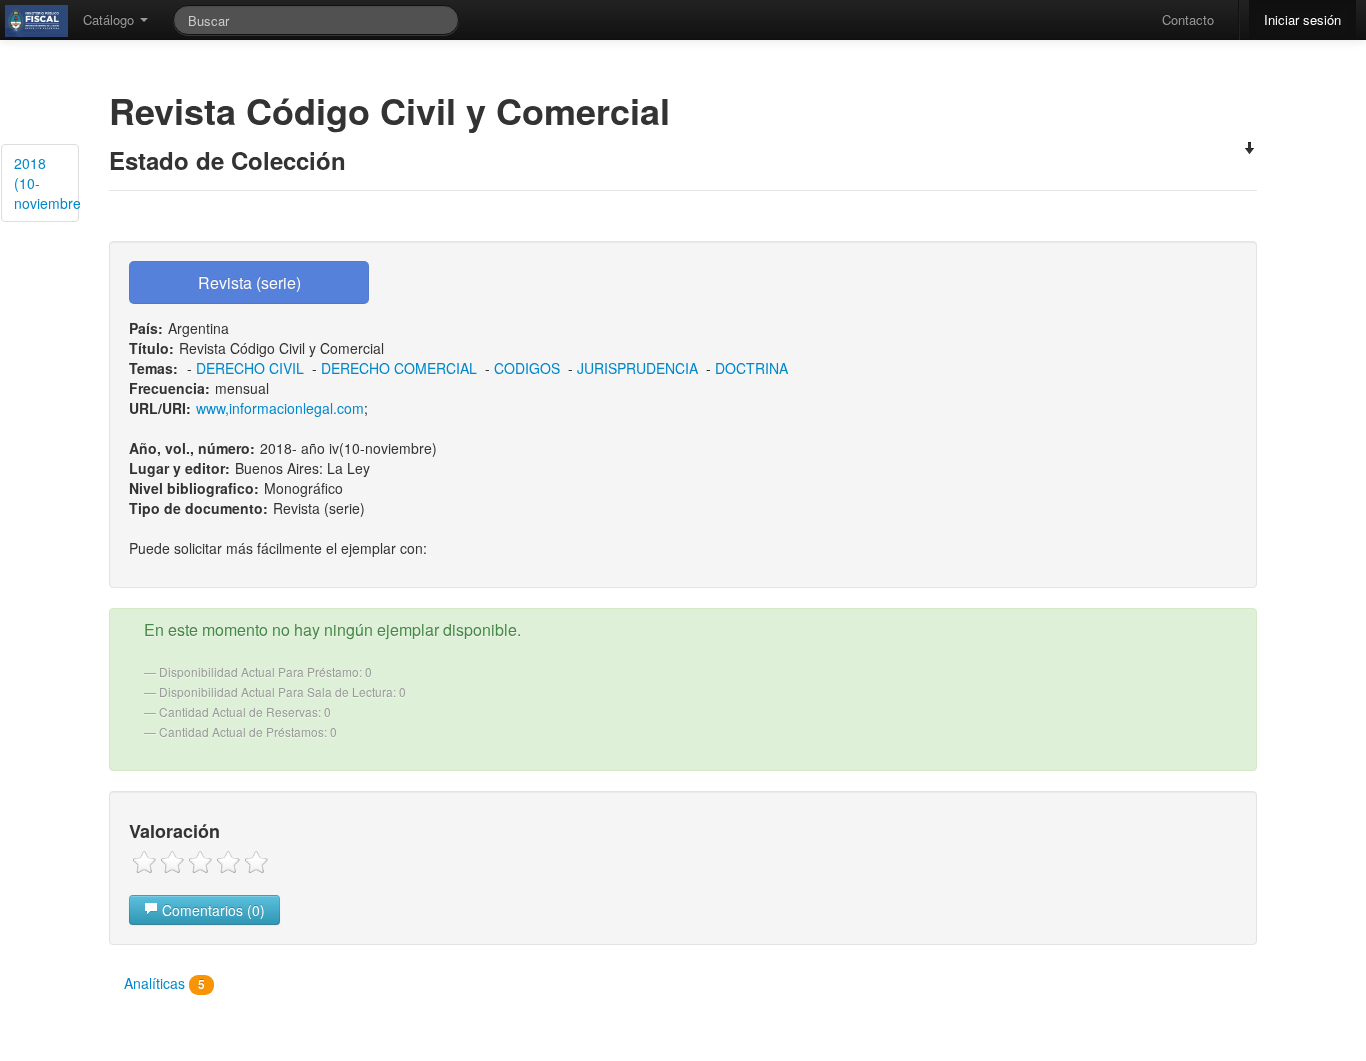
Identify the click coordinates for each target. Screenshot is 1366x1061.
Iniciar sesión (1302, 19)
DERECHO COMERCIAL (399, 368)
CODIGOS (527, 368)
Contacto (1188, 19)
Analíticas (164, 983)
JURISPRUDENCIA (637, 368)
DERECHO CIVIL (250, 368)
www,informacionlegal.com (280, 408)
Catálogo (110, 19)
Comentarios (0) (211, 910)
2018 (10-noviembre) (46, 183)
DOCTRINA (751, 368)
